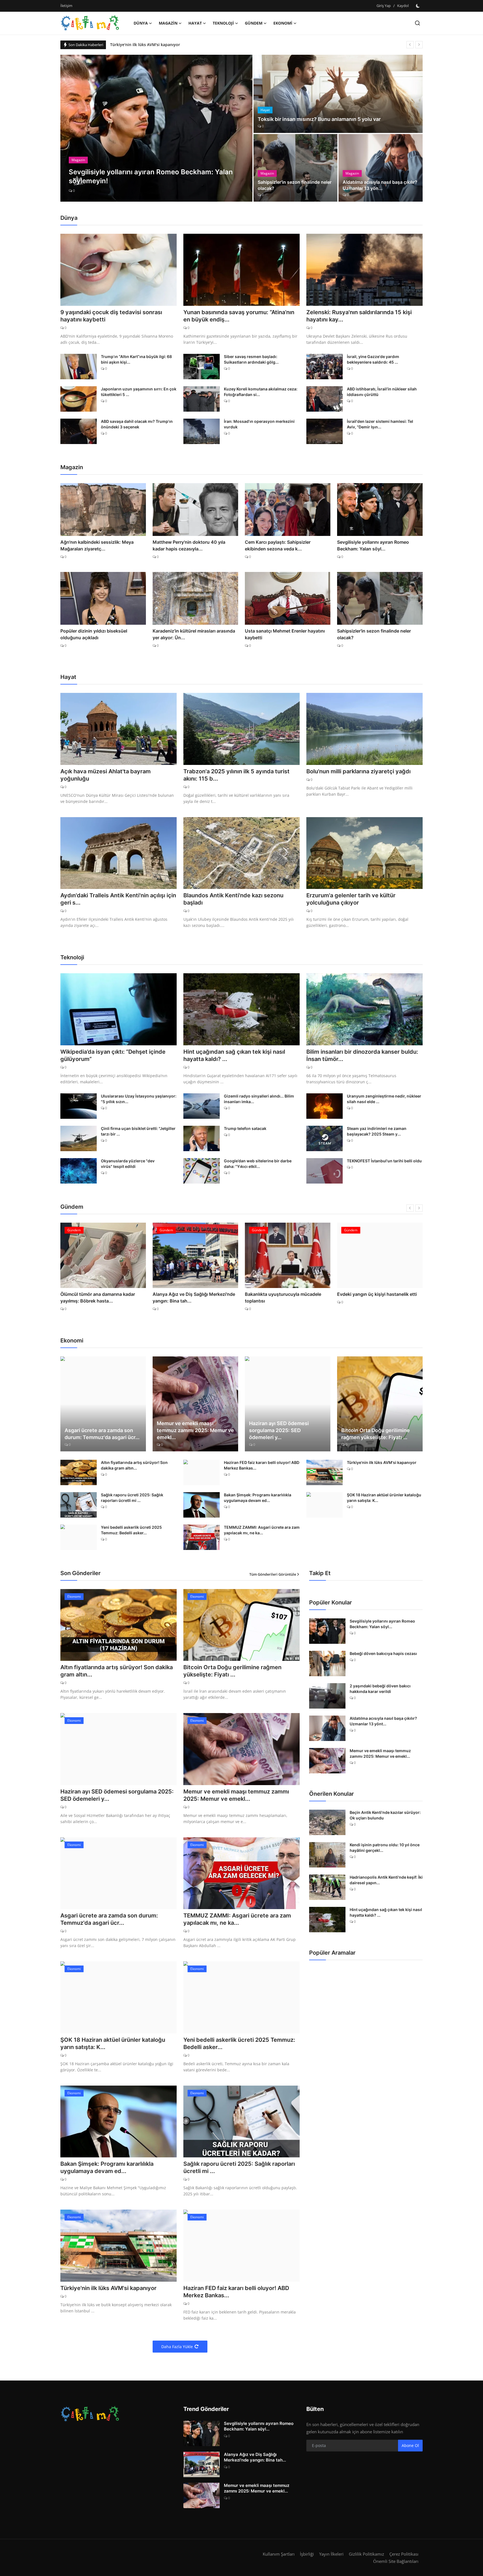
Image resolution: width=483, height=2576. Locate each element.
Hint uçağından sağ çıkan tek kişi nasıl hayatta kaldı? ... (234, 1055)
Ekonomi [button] (283, 23)
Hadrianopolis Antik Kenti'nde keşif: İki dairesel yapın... (386, 1880)
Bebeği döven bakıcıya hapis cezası (383, 1653)
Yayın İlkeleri (331, 2554)
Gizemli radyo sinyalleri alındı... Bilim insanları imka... (259, 1099)
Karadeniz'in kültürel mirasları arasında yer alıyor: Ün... (194, 634)
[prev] (410, 45)
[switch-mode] (418, 6)
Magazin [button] (168, 23)
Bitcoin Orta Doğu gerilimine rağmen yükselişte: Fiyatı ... (376, 1434)
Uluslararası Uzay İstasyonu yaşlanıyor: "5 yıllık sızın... (139, 1099)
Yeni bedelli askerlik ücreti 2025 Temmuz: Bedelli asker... (131, 1530)
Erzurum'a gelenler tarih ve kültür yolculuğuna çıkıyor (351, 899)
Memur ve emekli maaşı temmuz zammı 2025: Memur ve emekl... (195, 1430)
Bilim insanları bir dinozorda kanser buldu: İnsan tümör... (362, 1055)
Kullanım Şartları (279, 2554)
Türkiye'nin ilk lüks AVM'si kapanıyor (382, 1462)
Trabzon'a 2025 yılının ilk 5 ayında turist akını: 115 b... (236, 775)
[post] (156, 128)
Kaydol (403, 6)
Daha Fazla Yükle (177, 2347)
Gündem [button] (254, 23)
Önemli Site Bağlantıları (396, 2561)
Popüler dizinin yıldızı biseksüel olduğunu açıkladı (94, 634)
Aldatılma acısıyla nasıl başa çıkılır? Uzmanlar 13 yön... (380, 185)
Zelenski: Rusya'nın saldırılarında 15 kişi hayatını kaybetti (165, 45)
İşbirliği (307, 2554)
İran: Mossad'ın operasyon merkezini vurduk (259, 424)
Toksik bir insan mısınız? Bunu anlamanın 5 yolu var (319, 119)
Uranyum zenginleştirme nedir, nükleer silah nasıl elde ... (384, 1099)
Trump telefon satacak (245, 1128)
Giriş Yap (384, 6)
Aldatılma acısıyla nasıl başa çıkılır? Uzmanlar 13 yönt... (383, 1721)
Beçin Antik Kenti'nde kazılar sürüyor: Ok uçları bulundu (385, 1815)
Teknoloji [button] (223, 23)
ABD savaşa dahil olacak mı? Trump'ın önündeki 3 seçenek (137, 424)
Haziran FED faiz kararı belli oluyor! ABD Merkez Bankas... (262, 1465)
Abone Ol (410, 2445)
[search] (417, 23)
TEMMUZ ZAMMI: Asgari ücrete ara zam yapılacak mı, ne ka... (262, 1530)
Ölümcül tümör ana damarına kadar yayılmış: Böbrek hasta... (98, 1297)
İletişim (66, 6)
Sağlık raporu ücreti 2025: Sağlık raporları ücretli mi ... (132, 1498)
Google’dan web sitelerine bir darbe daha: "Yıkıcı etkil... (258, 1164)
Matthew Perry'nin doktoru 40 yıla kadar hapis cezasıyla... (189, 545)
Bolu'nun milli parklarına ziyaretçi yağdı (358, 771)
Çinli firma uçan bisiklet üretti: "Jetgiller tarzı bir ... (138, 1131)
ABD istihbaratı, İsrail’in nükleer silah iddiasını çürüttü (382, 392)
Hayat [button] (195, 23)
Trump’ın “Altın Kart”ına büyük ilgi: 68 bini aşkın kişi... (136, 359)
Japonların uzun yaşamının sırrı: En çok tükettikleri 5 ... (139, 392)
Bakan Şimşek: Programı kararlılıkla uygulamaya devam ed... (258, 1498)
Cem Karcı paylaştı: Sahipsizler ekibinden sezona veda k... (278, 545)
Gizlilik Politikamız (366, 2554)
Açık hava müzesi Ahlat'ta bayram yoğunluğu (106, 775)
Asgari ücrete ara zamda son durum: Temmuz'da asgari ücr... (102, 1434)
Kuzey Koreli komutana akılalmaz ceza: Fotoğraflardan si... (261, 392)
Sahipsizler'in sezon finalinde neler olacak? (295, 185)
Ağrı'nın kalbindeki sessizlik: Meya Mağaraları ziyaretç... (97, 545)
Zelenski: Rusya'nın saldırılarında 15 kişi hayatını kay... (359, 316)
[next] (419, 45)
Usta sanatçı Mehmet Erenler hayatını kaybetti (285, 634)
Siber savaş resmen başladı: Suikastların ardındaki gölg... (251, 359)
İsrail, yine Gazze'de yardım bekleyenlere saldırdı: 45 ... (373, 359)
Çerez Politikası (404, 2554)
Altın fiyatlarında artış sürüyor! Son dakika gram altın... (134, 1465)
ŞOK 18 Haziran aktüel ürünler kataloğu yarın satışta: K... (384, 1498)
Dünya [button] (141, 23)
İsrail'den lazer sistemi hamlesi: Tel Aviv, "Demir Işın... (380, 424)
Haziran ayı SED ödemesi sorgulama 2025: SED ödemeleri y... (279, 1430)
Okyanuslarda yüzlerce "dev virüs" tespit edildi (128, 1164)
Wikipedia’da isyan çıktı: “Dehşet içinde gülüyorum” (113, 1055)
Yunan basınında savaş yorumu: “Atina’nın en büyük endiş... (239, 316)
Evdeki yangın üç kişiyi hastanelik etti (377, 1294)
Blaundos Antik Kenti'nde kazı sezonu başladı (233, 899)
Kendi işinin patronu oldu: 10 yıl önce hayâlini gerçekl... (385, 1848)
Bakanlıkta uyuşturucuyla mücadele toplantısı (283, 1297)
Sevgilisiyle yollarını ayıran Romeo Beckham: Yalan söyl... (373, 545)
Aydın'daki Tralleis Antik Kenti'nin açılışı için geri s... (118, 899)
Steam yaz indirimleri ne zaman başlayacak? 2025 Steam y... (377, 1131)
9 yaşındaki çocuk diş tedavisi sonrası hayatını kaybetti (111, 316)
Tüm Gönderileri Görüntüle (273, 1574)
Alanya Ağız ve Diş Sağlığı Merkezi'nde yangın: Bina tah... (194, 1297)
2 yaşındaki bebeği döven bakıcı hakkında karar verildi (380, 1689)
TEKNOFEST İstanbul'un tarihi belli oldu (384, 1161)
